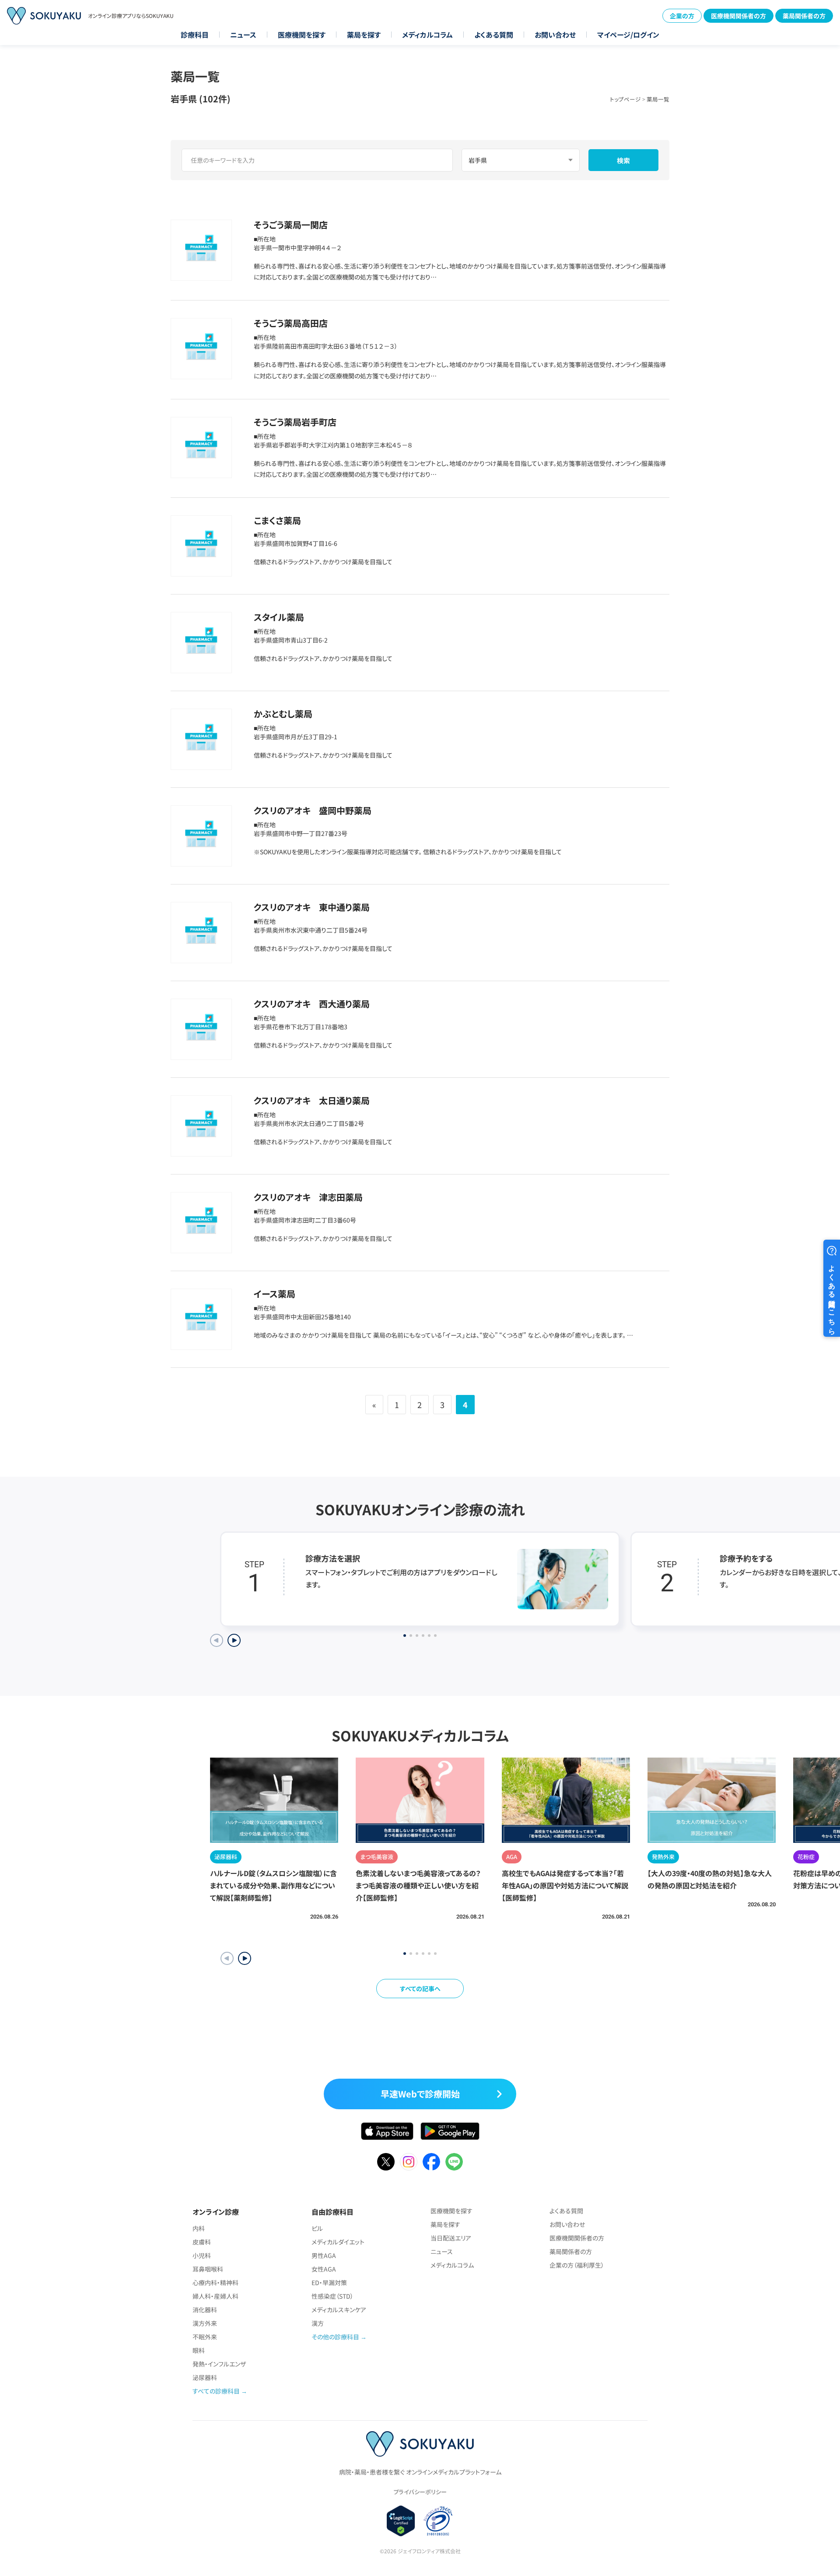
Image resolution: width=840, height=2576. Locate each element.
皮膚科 (202, 2242)
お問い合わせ (555, 35)
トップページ (625, 99)
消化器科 (205, 2310)
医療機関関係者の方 (738, 16)
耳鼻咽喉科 (208, 2269)
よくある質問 (494, 35)
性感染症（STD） (332, 2296)
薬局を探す (364, 35)
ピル (317, 2228)
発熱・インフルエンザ (219, 2364)
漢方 (318, 2323)
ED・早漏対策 (329, 2282)
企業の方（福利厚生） (577, 2265)
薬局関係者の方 (804, 16)
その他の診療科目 (335, 2337)
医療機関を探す (302, 35)
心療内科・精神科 (215, 2282)
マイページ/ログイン (628, 35)
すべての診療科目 (216, 2391)
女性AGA (324, 2269)
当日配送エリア (451, 2238)
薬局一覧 (658, 99)
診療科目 (195, 35)
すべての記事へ (420, 1989)
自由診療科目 (332, 2212)
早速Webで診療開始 (420, 2094)
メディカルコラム (427, 35)
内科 (199, 2228)
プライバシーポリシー (420, 2492)
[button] (245, 1958)
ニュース (243, 35)
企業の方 (682, 16)
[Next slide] (234, 1640)
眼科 (199, 2350)
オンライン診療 (216, 2212)
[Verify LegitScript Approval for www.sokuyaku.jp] (401, 2521)
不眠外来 (205, 2337)
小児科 (202, 2255)
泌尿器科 (205, 2377)
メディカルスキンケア (339, 2310)
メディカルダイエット (338, 2242)
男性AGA (324, 2255)
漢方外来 (205, 2323)
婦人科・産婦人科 (215, 2296)
